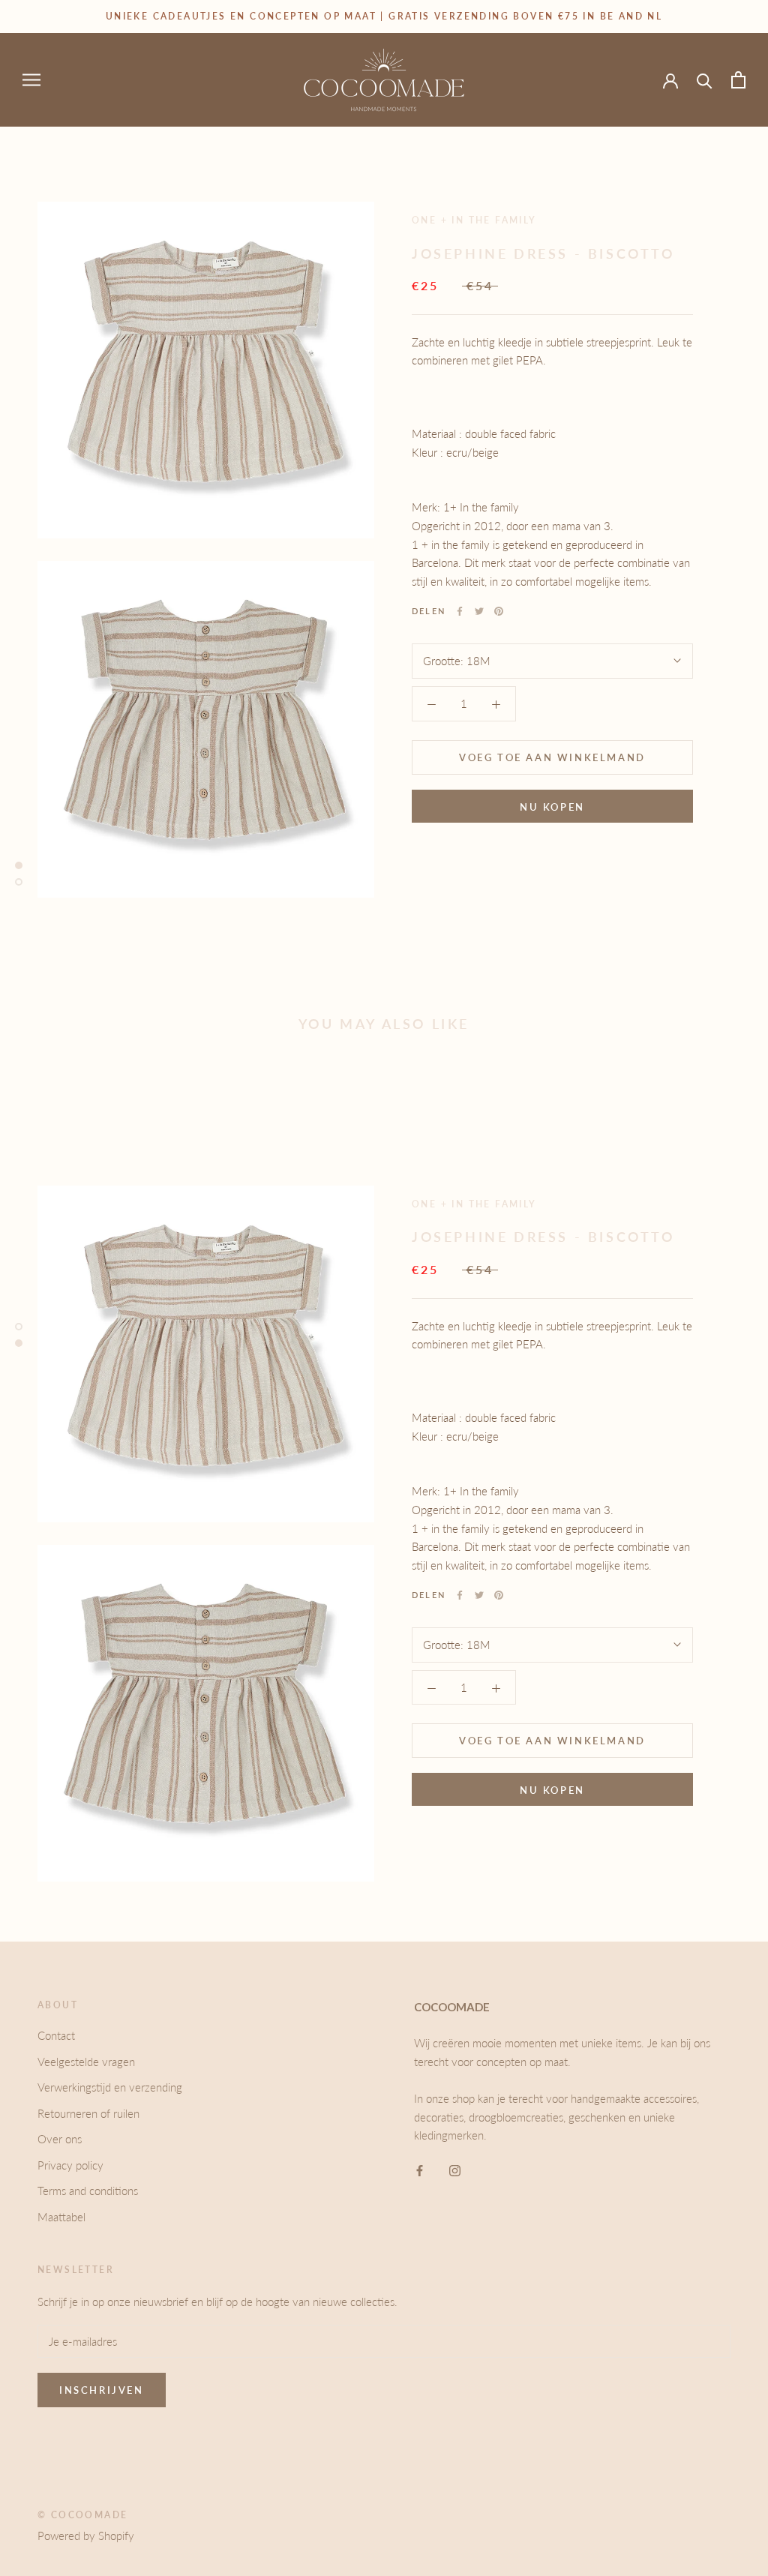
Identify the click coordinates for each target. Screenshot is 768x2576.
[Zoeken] (705, 80)
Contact (56, 2035)
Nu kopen (552, 807)
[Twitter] (479, 611)
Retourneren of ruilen (88, 2113)
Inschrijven (102, 2390)
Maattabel (61, 2217)
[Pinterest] (499, 611)
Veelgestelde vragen (86, 2062)
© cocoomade (82, 2515)
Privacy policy (70, 2165)
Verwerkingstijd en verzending (110, 2087)
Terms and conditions (88, 2191)
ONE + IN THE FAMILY (474, 220)
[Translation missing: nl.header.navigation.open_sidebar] (31, 79)
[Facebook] (460, 611)
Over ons (60, 2139)
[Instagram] (455, 2169)
